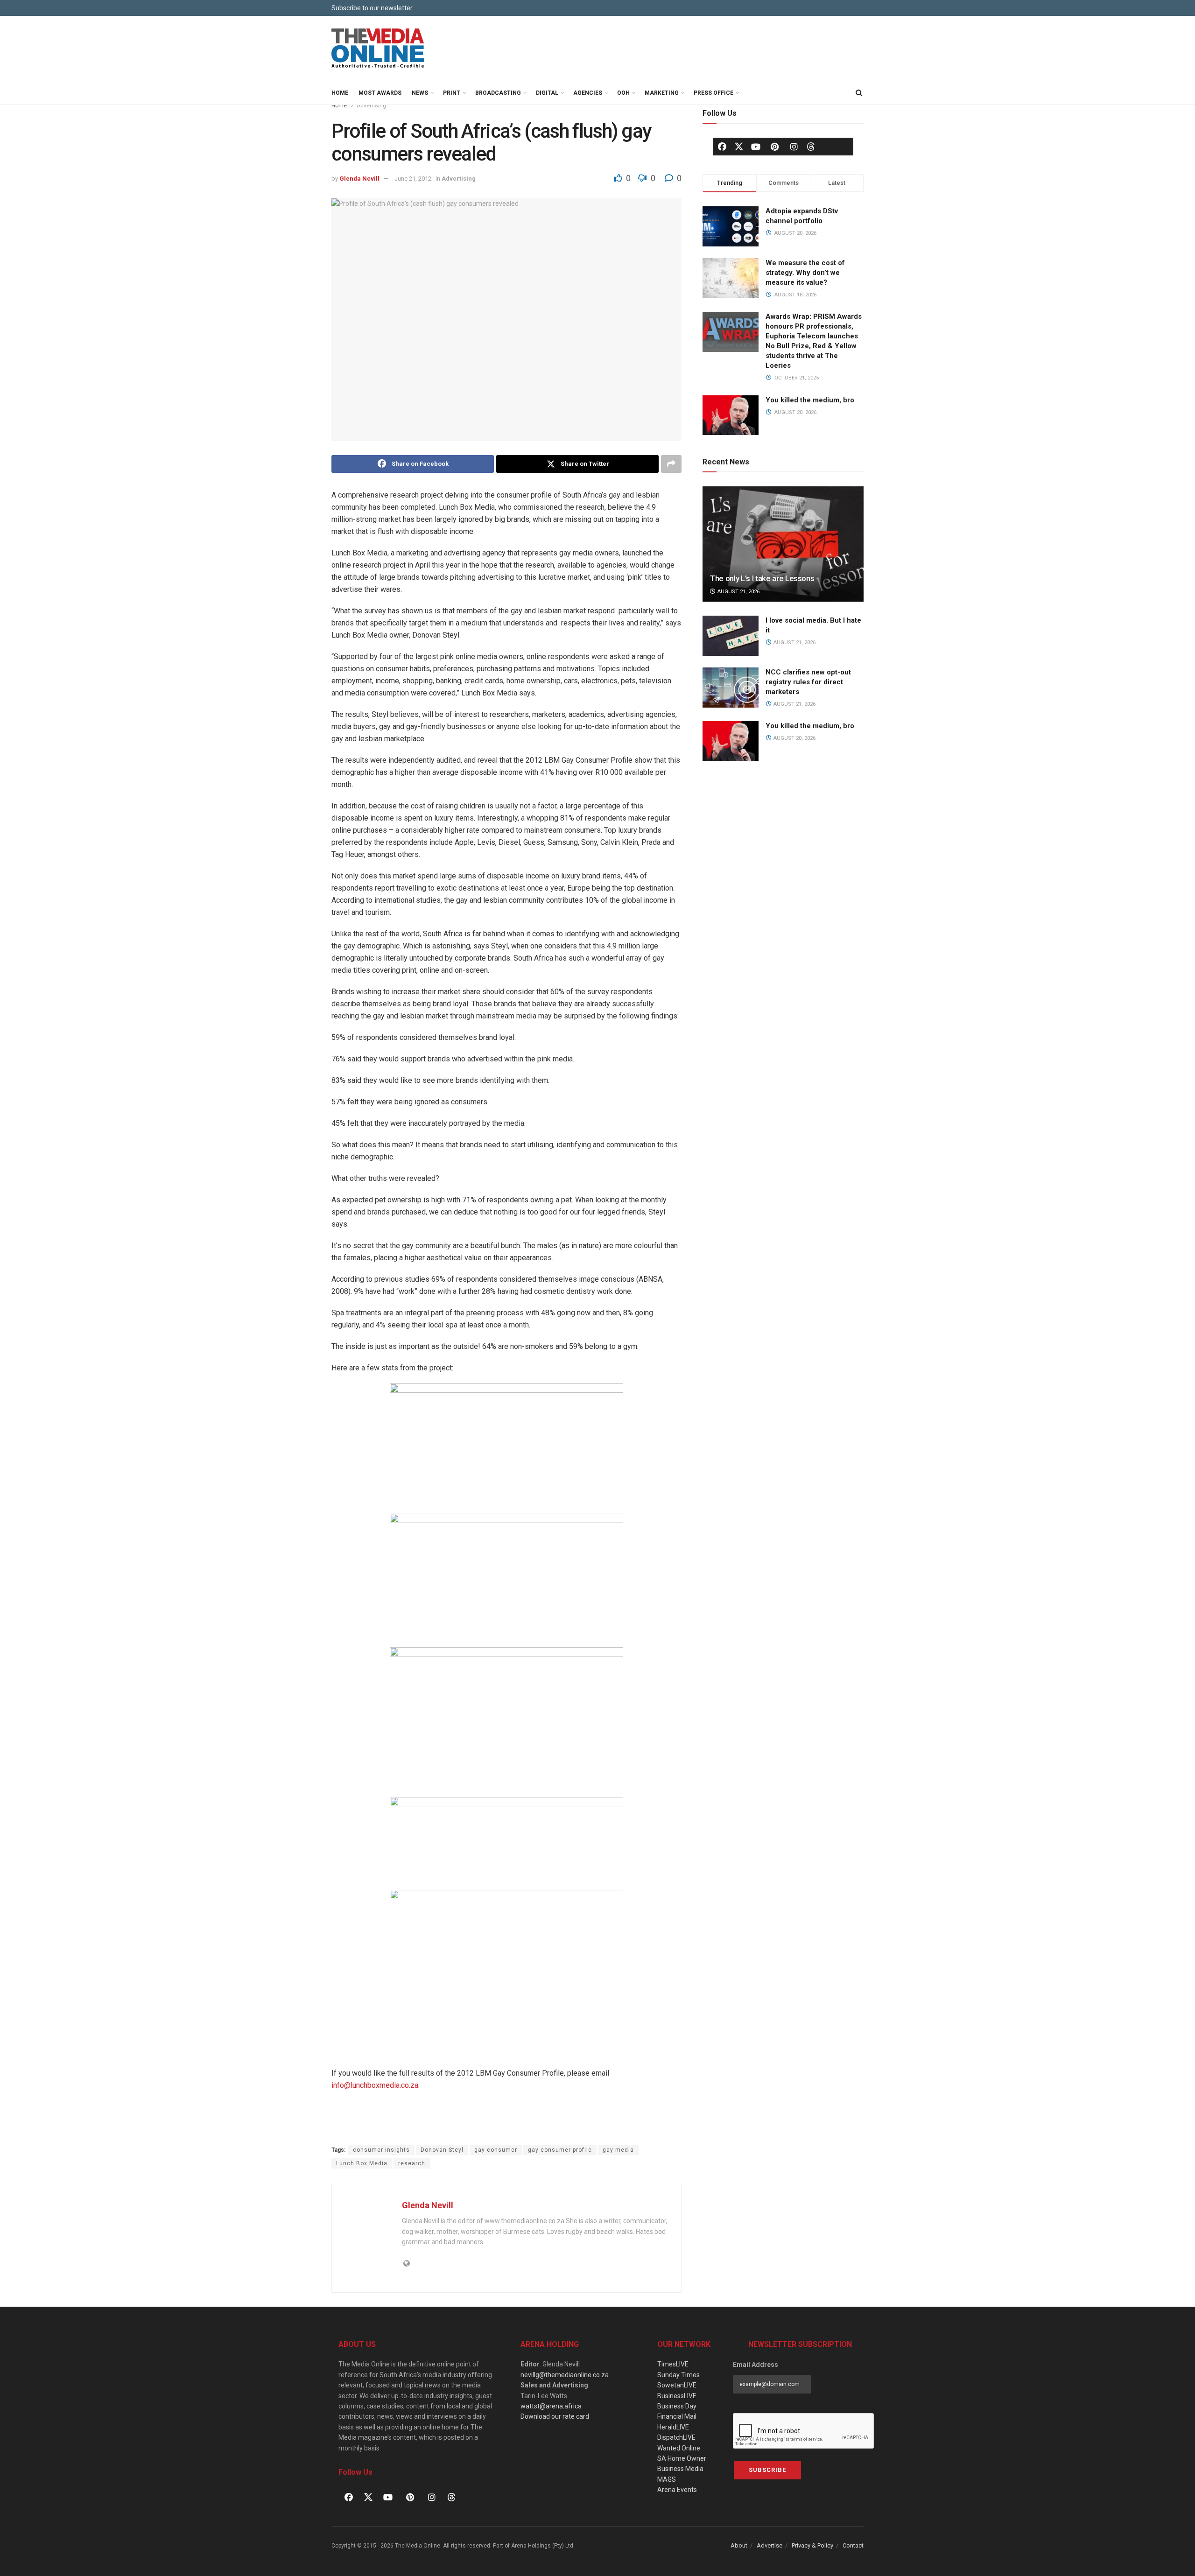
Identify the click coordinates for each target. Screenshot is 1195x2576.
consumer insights (381, 2150)
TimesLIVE (673, 2364)
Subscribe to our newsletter (372, 8)
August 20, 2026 (794, 738)
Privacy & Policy (812, 2545)
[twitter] (739, 146)
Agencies (588, 93)
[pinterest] (775, 147)
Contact (853, 2545)
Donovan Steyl (442, 2150)
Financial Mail (677, 2416)
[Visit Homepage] (378, 49)
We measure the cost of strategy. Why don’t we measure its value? (805, 273)
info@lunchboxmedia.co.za (375, 2085)
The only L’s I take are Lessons (762, 578)
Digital (547, 93)
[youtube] (756, 147)
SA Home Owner (682, 2458)
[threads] (811, 146)
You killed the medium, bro (810, 400)
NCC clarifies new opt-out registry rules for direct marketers (808, 682)
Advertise (770, 2545)
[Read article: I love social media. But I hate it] (731, 636)
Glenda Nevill (359, 179)
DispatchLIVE (676, 2437)
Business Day (677, 2406)
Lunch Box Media (362, 2163)
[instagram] (794, 147)
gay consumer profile (560, 2150)
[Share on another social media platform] (671, 464)
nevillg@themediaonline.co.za (565, 2375)
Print (452, 93)
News (420, 93)
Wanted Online (679, 2448)
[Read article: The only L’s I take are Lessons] (783, 544)
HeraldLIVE (673, 2427)
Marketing (662, 93)
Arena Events (677, 2490)
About (739, 2545)
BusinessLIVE (677, 2396)
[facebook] (722, 147)
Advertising (371, 105)
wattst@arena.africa (551, 2406)
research (412, 2163)
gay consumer (496, 2150)
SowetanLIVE (677, 2385)
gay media (618, 2150)
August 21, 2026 (738, 592)
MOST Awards (380, 93)
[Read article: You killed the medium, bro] (731, 741)
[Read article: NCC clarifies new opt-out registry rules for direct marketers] (731, 688)
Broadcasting (498, 93)
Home (340, 93)
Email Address (756, 2365)
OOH (623, 93)
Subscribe (767, 2470)
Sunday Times (678, 2375)
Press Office (713, 93)
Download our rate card (555, 2416)
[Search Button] (859, 93)
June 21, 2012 (413, 179)
